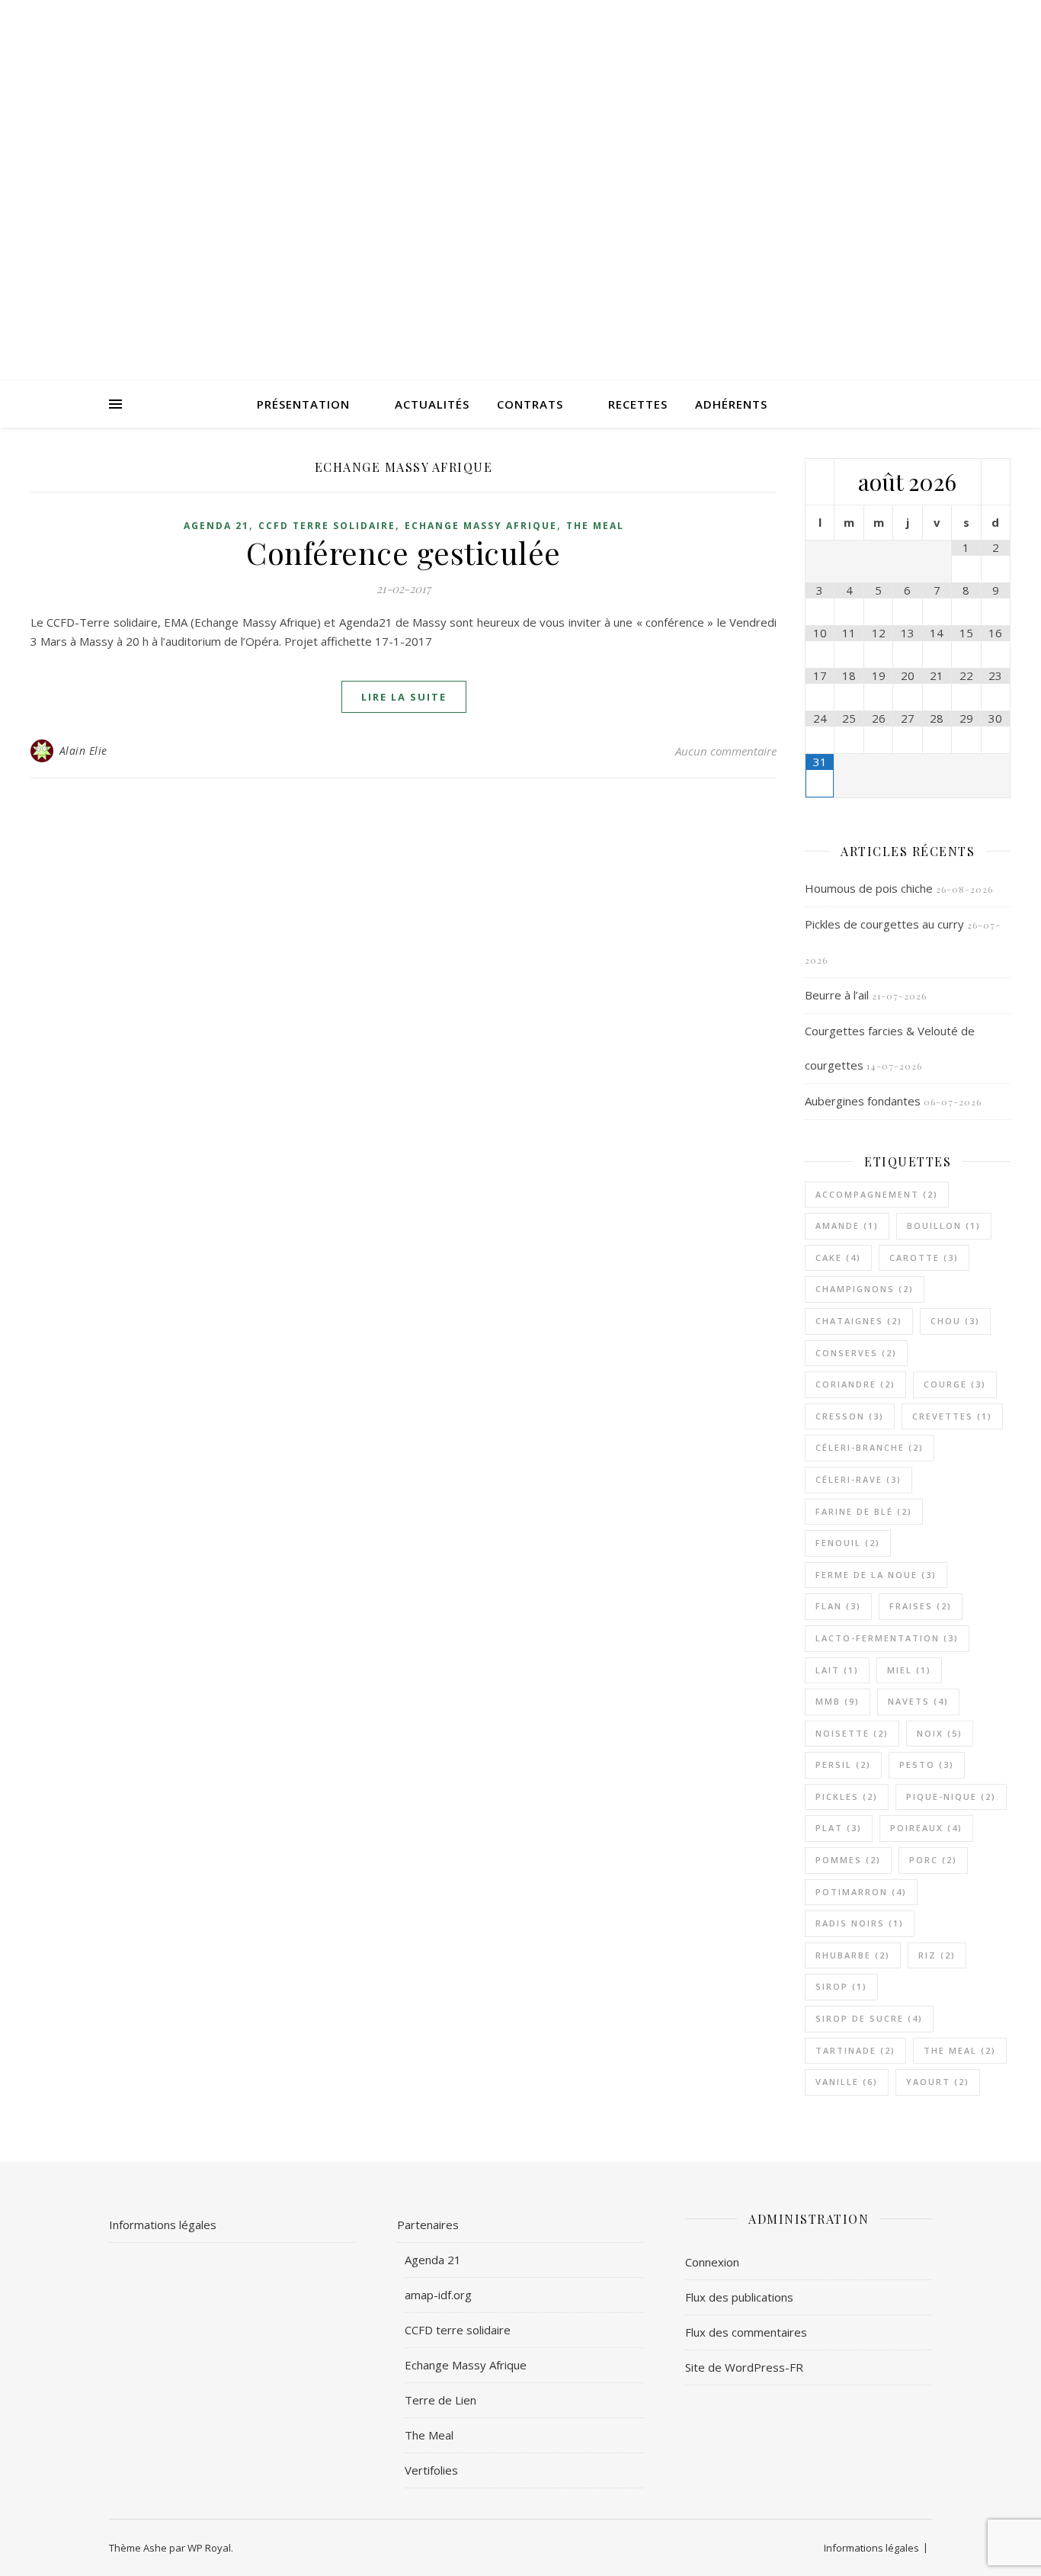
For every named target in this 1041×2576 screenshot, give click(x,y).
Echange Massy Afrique (481, 526)
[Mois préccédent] (820, 483)
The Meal (595, 526)
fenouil (848, 1543)
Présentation (303, 404)
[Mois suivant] (996, 483)
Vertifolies (431, 2470)
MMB (838, 1701)
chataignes (859, 1321)
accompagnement (877, 1194)
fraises (921, 1606)
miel (909, 1670)
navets (918, 1701)
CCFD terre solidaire (327, 526)
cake (838, 1258)
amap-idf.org (438, 2295)
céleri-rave (858, 1479)
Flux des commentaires (746, 2332)
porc (933, 1860)
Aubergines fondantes (863, 1101)
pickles (847, 1796)
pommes (848, 1860)
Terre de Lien (440, 2400)
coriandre (855, 1384)
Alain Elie (83, 751)
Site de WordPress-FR (744, 2367)
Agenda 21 (216, 526)
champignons (865, 1289)
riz (937, 1955)
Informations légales (163, 2225)
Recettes (638, 404)
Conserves (856, 1353)
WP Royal (209, 2548)
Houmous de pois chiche (869, 888)
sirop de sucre (869, 2018)
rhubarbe (853, 1955)
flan (838, 1606)
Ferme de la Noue (876, 1575)
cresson (850, 1416)
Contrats (530, 404)
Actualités (432, 404)
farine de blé (864, 1511)
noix (940, 1733)
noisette (852, 1733)
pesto (927, 1764)
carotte (924, 1258)
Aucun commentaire (726, 751)
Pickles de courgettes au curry (884, 924)
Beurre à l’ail (837, 995)
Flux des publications (739, 2297)
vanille (847, 2082)
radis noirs (860, 1923)
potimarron (861, 1892)
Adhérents (731, 404)
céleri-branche (870, 1447)
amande (847, 1225)
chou (955, 1321)
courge (955, 1384)
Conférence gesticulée (404, 552)
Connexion (712, 2262)
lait (837, 1670)
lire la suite (404, 697)
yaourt (938, 2082)
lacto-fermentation (887, 1638)
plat (839, 1828)
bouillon (944, 1225)
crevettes (952, 1416)
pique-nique (951, 1796)
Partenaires (428, 2225)
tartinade (855, 2050)
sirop (841, 1986)
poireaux (926, 1828)
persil (843, 1764)
